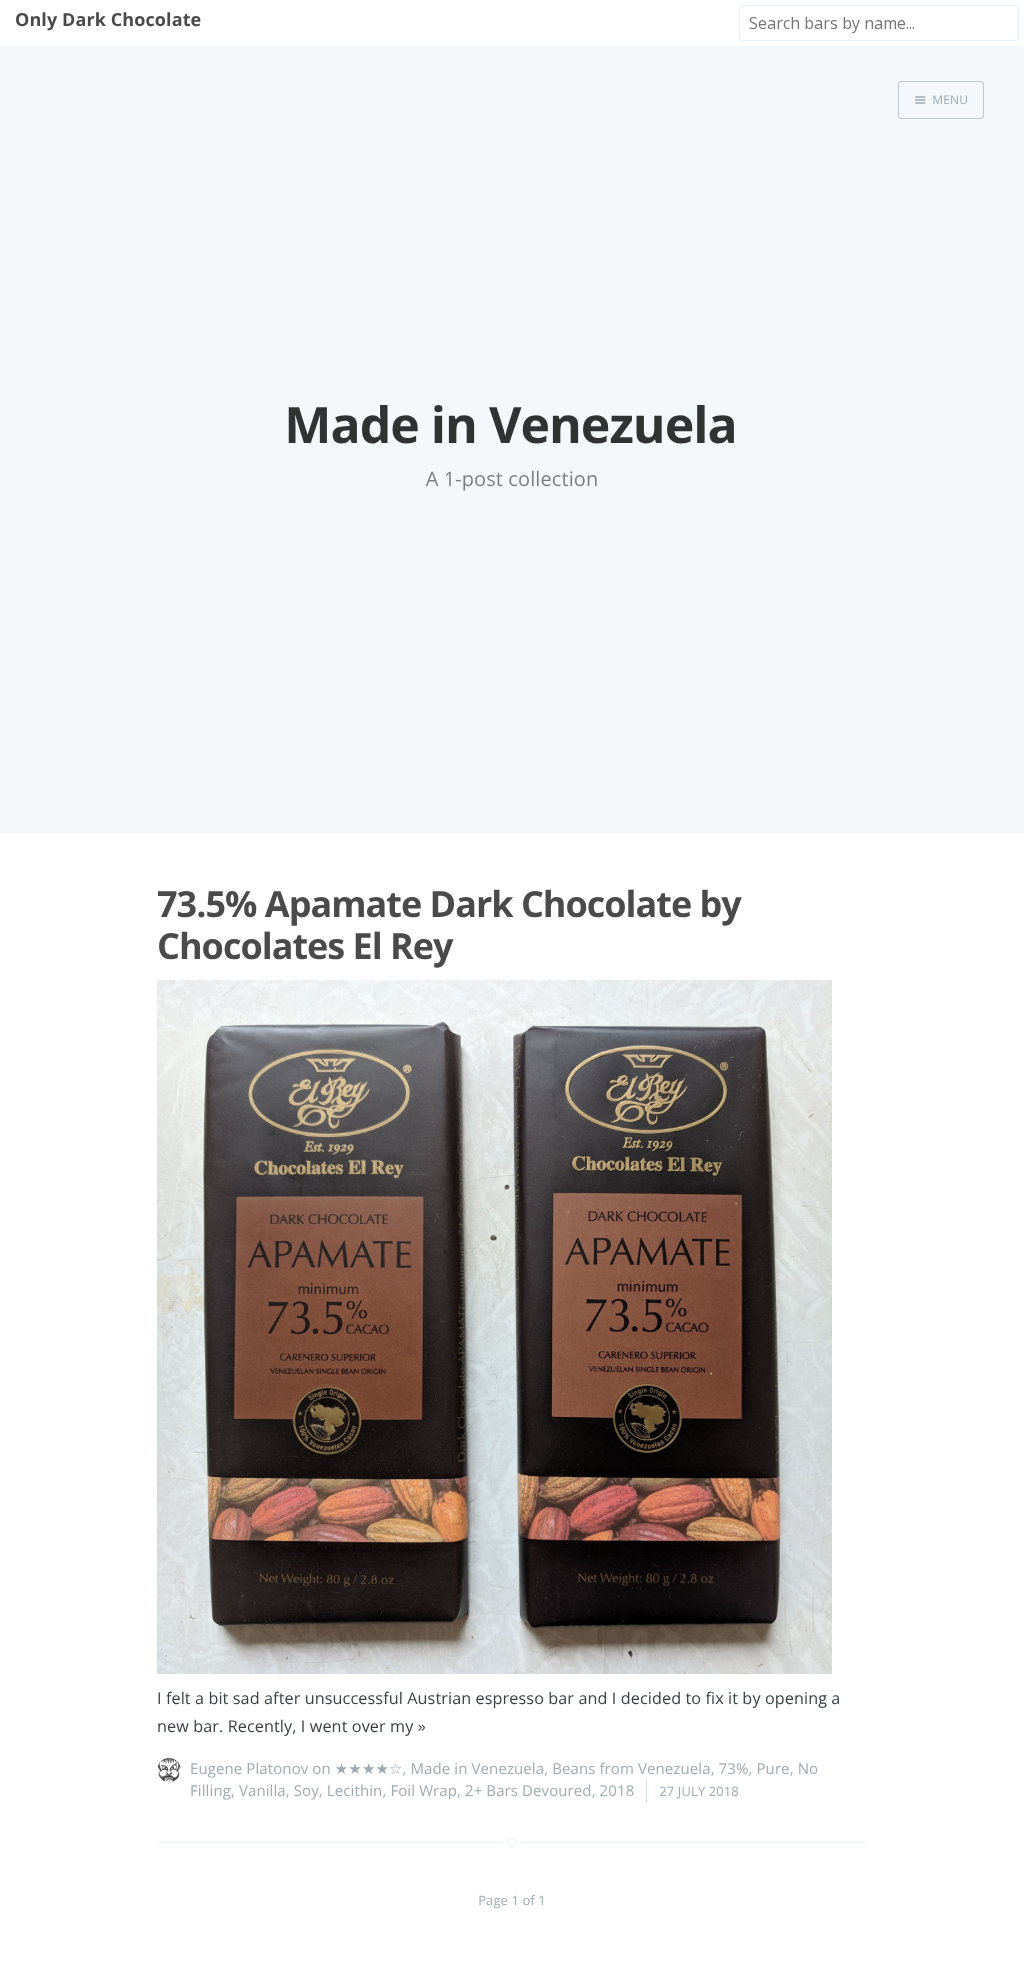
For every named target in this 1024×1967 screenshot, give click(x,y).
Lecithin (355, 1791)
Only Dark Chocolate (108, 20)
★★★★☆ (369, 1769)
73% (734, 1769)
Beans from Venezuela (631, 1769)
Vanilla (262, 1791)
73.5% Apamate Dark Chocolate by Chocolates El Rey (449, 924)
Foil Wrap (423, 1791)
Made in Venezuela (478, 1769)
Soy (306, 1791)
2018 (617, 1791)
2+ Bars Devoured (528, 1791)
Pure (772, 1769)
